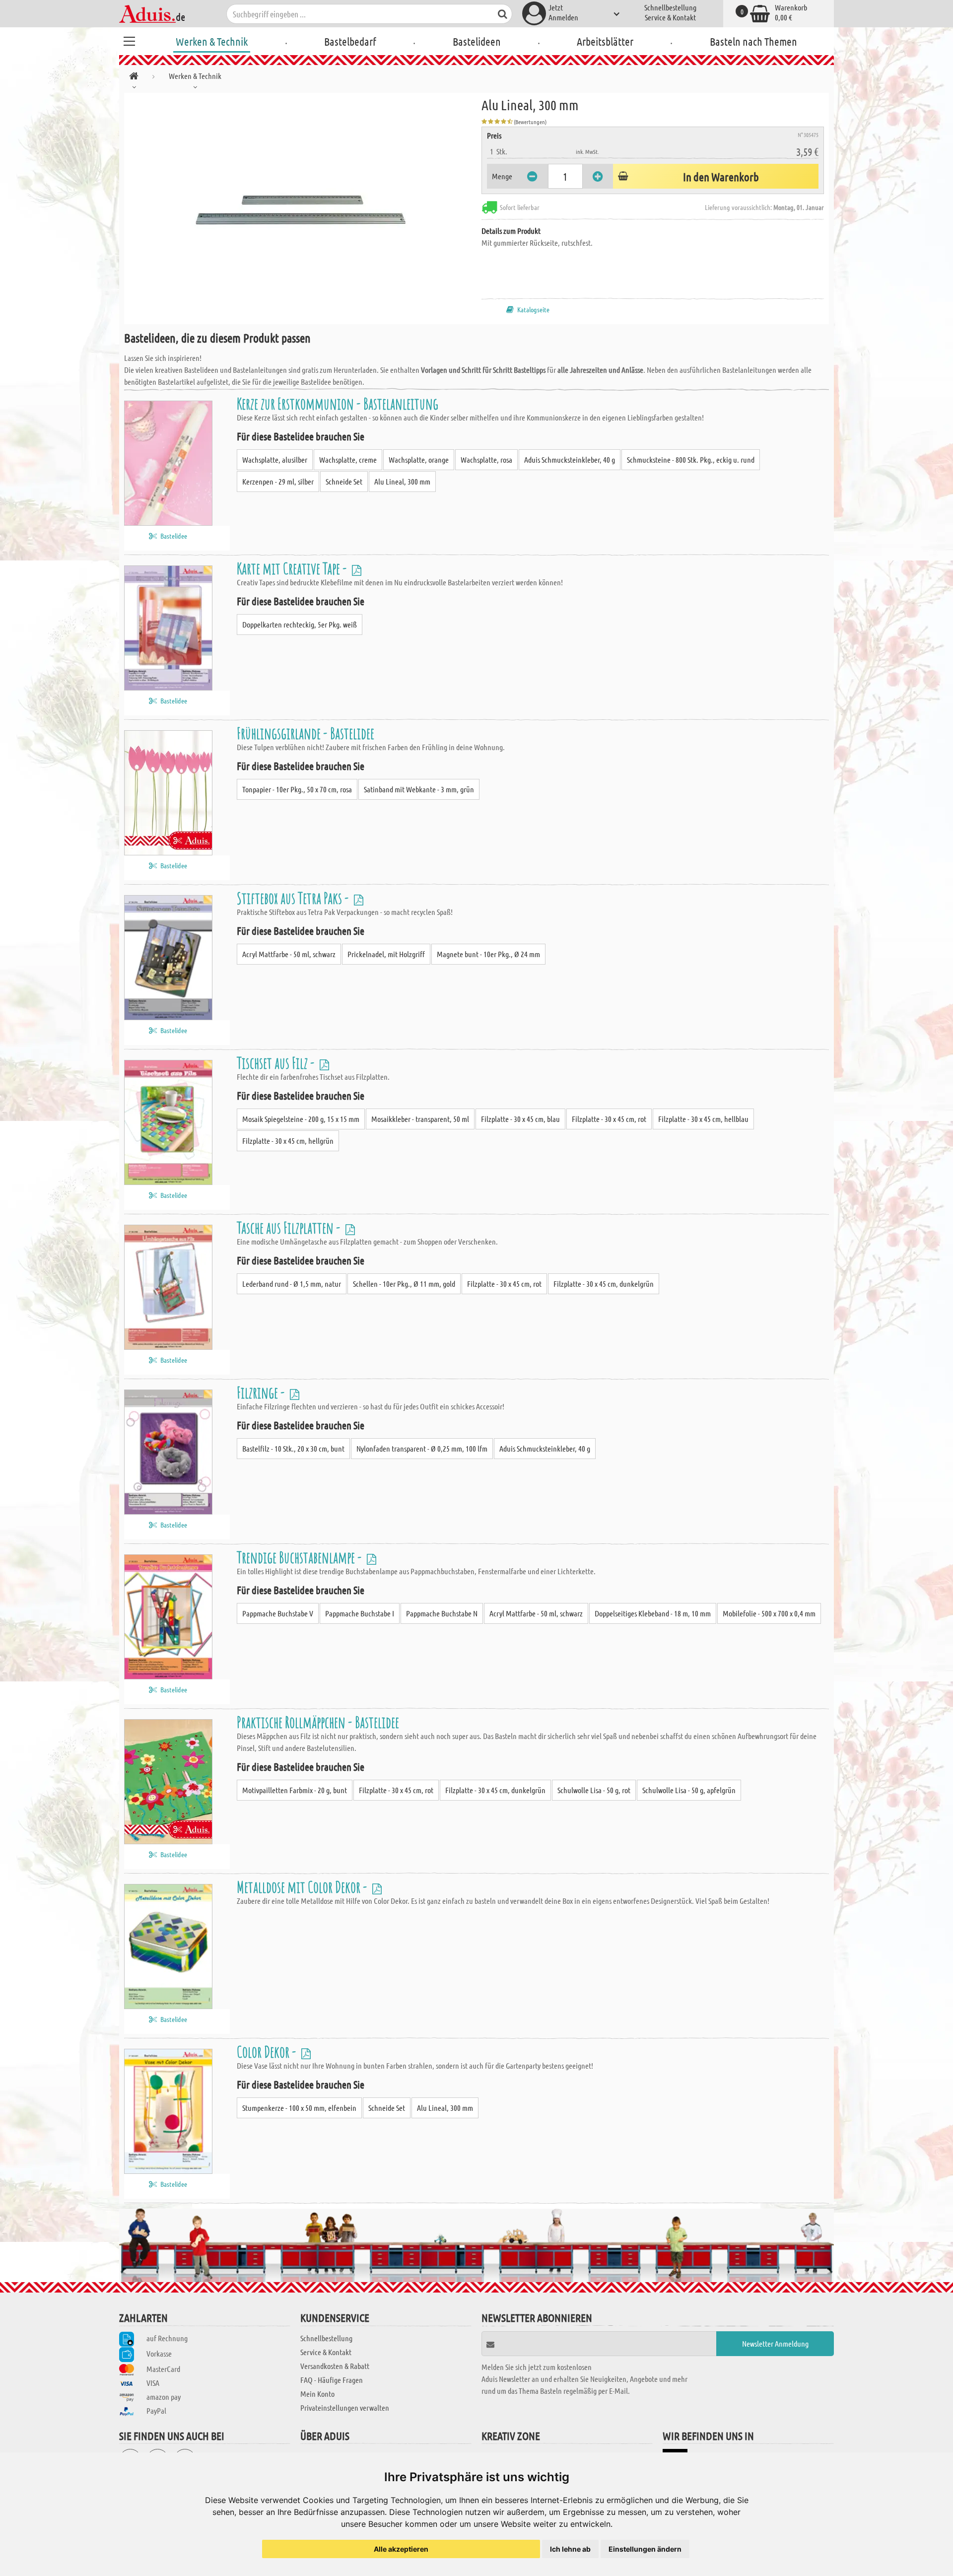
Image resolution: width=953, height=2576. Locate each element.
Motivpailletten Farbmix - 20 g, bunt (295, 1790)
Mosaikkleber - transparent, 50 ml (420, 1119)
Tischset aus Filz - (277, 1063)
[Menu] (129, 40)
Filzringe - (262, 1392)
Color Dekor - (268, 2052)
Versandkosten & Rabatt (335, 2366)
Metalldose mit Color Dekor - (303, 1887)
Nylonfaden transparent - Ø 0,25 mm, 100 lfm (422, 1448)
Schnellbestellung (670, 7)
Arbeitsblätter (605, 41)
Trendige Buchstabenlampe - (301, 1557)
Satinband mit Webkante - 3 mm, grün (419, 789)
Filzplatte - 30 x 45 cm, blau (520, 1119)
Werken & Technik (212, 41)
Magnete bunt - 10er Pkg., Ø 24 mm (488, 954)
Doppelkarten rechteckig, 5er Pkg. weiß (300, 624)
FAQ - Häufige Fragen (332, 2380)
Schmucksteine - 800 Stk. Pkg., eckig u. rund (691, 459)
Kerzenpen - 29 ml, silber (278, 481)
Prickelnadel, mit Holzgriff (386, 954)
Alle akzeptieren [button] (401, 2549)
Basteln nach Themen (753, 41)
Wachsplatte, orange (419, 459)
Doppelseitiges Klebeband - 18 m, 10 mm (653, 1613)
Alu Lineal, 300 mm (402, 481)
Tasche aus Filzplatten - (290, 1227)
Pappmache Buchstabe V (278, 1613)
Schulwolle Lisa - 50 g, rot (594, 1790)
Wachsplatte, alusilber (275, 459)
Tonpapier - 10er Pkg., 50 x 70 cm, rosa (297, 789)
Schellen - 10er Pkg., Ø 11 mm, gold (404, 1284)
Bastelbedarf (350, 41)
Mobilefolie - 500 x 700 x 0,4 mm (769, 1613)
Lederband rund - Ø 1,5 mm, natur (292, 1284)
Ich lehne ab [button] (570, 2549)
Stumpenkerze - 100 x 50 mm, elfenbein (299, 2108)
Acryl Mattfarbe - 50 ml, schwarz (289, 954)
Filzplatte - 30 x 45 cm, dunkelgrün (604, 1284)
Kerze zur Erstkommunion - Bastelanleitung (338, 403)
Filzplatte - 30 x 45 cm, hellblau (703, 1119)
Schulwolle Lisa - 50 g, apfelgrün (689, 1790)
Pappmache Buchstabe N (442, 1613)
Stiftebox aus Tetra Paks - (294, 898)
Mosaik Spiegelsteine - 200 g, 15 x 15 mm (301, 1119)
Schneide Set (344, 481)
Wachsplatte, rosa (486, 459)
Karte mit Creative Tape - (293, 568)
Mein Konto (317, 2394)
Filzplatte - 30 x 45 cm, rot (609, 1119)
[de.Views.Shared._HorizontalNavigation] (134, 78)
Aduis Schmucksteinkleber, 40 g (570, 459)
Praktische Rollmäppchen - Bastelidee (318, 1722)
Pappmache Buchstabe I (360, 1613)
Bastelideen (477, 41)
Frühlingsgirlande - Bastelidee (306, 733)
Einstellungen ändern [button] (645, 2549)
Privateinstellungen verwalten (345, 2407)
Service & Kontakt (670, 17)
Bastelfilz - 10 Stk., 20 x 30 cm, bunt (293, 1448)
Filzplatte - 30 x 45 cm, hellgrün (288, 1141)
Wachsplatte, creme (348, 459)
